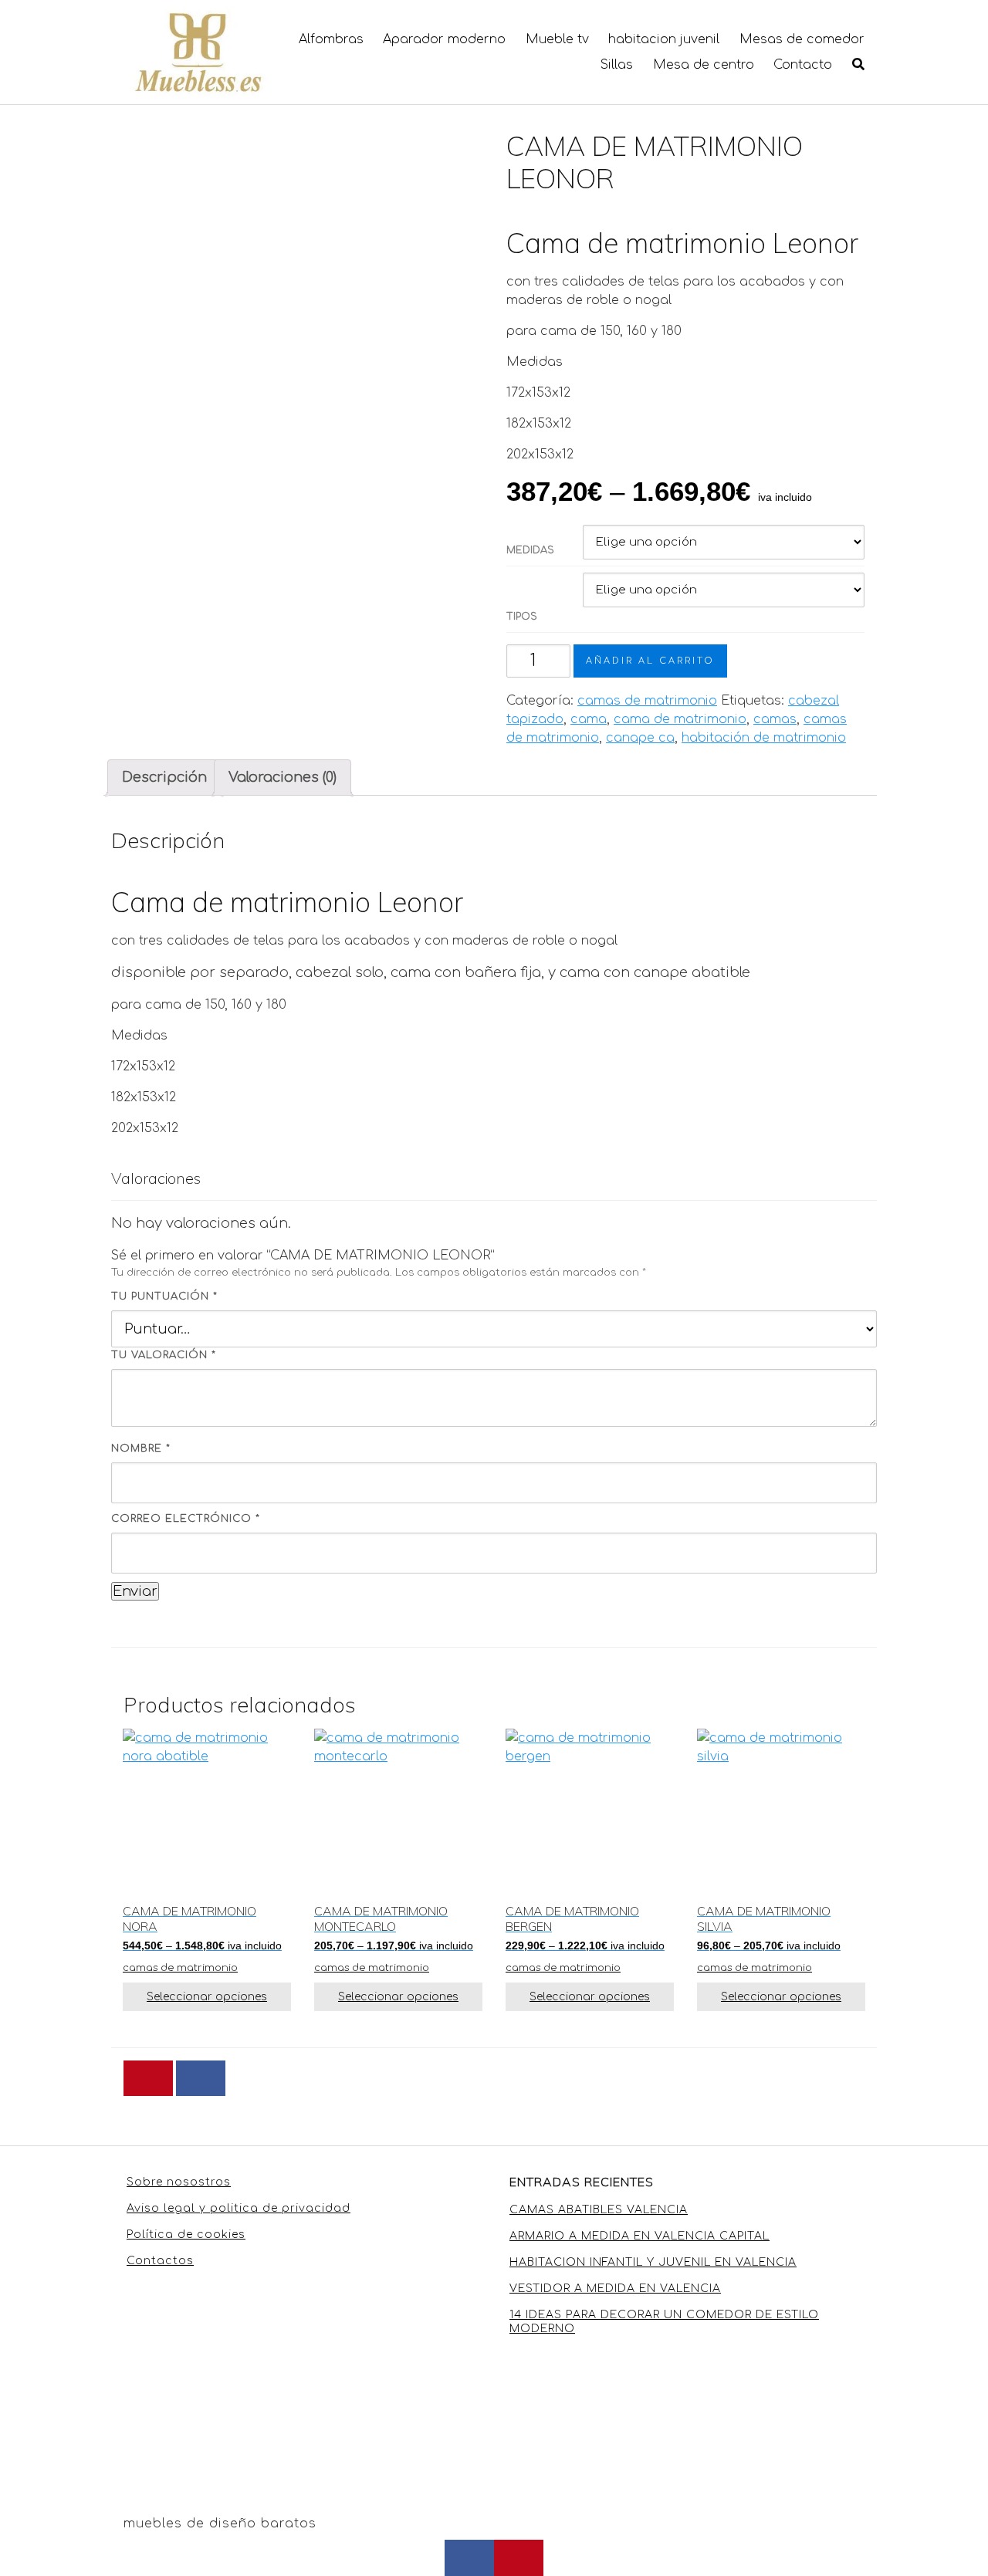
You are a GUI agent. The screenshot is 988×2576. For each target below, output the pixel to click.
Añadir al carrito (650, 661)
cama (589, 719)
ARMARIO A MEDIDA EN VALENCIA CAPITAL (639, 2236)
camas (775, 719)
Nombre (141, 1449)
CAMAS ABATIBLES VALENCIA (599, 2210)
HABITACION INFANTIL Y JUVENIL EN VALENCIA (653, 2262)
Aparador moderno (444, 39)
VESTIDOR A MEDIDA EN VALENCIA (615, 2289)
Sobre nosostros (179, 2182)
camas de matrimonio (647, 701)
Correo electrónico (186, 1519)
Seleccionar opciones (207, 1997)
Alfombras (331, 39)
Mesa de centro (704, 65)
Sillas (617, 65)
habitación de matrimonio (764, 738)
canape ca (640, 738)
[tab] (164, 778)
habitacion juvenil (664, 39)
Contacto (803, 65)
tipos (522, 617)
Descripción (164, 777)
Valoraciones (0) (283, 777)
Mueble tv (557, 39)
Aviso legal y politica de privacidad (239, 2208)
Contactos (160, 2261)
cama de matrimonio (680, 719)
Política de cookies (186, 2235)
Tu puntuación (164, 1296)
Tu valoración (164, 1355)
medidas (530, 550)
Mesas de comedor (802, 39)
